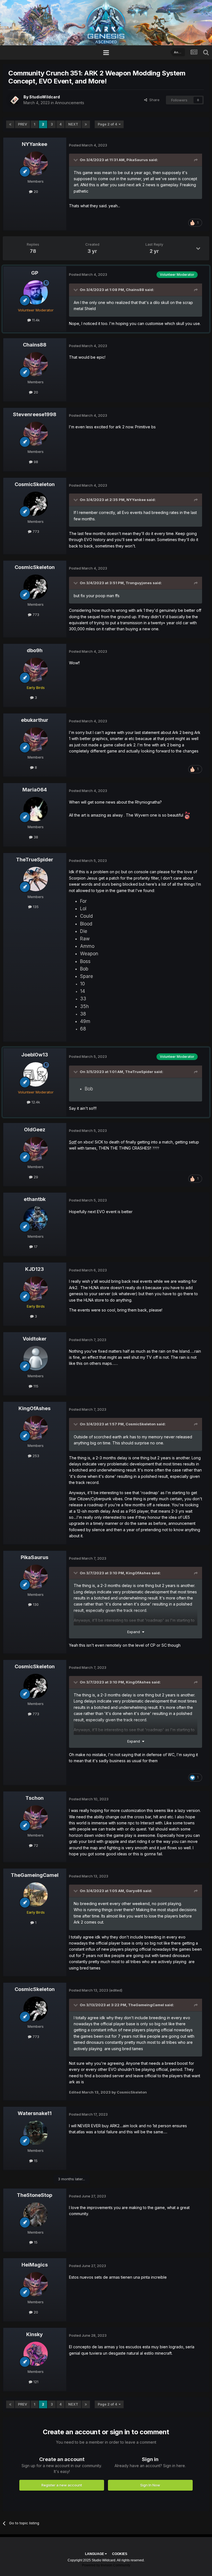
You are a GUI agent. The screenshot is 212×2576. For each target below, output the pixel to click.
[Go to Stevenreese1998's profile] (36, 434)
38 (35, 837)
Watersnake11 (35, 2113)
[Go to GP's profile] (36, 292)
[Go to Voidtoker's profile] (36, 1358)
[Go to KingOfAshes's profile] (36, 1428)
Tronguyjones (139, 583)
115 (35, 1386)
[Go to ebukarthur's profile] (36, 739)
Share (153, 100)
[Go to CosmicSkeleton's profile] (36, 504)
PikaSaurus (137, 160)
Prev (22, 124)
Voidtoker (35, 1339)
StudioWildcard (45, 97)
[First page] (10, 124)
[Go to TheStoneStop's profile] (36, 2215)
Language (95, 2554)
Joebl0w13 (35, 1055)
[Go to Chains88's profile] (36, 364)
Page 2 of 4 (108, 124)
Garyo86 (134, 1891)
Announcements (70, 103)
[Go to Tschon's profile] (36, 1817)
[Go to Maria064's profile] (36, 809)
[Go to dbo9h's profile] (36, 670)
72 (35, 1845)
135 (35, 907)
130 (35, 1604)
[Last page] (86, 124)
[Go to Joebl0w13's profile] (36, 1074)
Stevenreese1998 (35, 414)
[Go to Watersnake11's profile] (36, 2133)
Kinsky (35, 2334)
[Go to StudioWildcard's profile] (14, 100)
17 (35, 1247)
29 (35, 1177)
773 (35, 531)
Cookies (120, 2554)
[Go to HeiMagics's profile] (36, 2284)
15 (35, 2161)
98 (35, 462)
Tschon (35, 1798)
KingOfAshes (35, 1408)
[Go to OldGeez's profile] (36, 1149)
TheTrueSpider (35, 860)
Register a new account (62, 2485)
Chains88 (135, 290)
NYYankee (35, 144)
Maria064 (35, 790)
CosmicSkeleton (35, 484)
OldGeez (35, 1130)
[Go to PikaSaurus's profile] (36, 1577)
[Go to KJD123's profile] (36, 1289)
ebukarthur (35, 720)
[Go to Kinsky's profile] (36, 2354)
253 (35, 1456)
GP (35, 273)
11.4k (35, 320)
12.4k (35, 1102)
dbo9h (35, 650)
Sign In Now (150, 2485)
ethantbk (35, 1199)
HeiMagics (35, 2265)
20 (35, 192)
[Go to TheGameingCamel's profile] (36, 1895)
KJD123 (35, 1269)
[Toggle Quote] (76, 160)
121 (35, 2382)
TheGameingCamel (35, 1875)
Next (73, 124)
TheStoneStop (35, 2195)
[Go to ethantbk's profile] (36, 1219)
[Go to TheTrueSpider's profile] (36, 879)
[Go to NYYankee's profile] (36, 164)
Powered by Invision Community (106, 2565)
